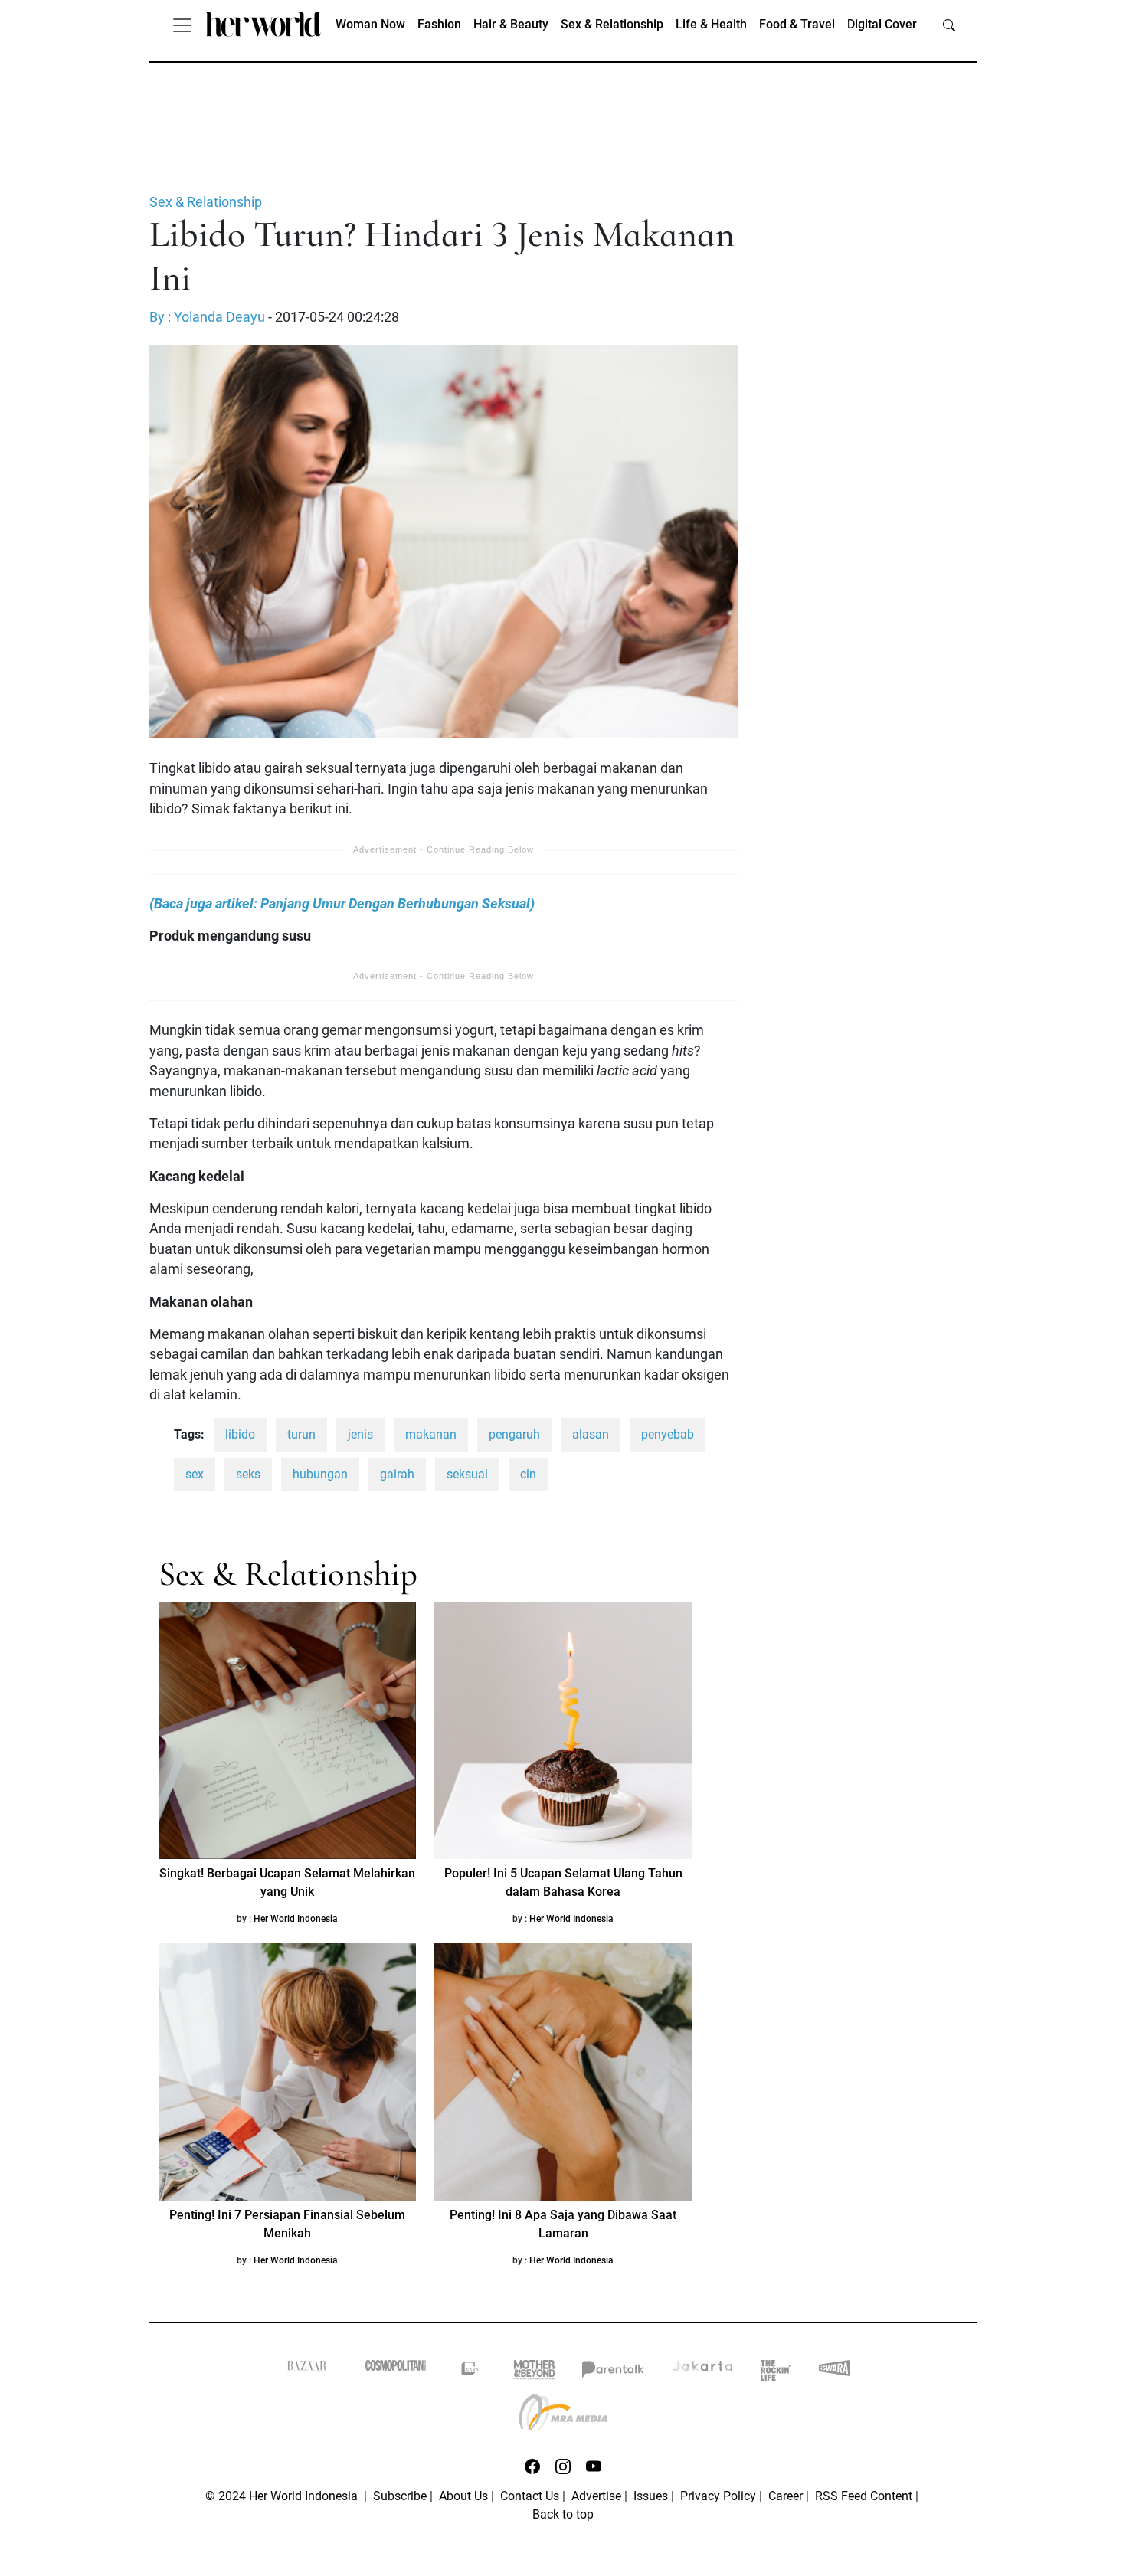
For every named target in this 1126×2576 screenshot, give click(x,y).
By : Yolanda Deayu (207, 317)
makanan (431, 1434)
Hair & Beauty (511, 24)
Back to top (563, 2514)
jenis (360, 1434)
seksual (467, 1474)
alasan (591, 1434)
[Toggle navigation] (182, 25)
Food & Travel (797, 24)
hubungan (320, 1474)
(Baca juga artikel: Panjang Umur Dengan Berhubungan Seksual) (342, 904)
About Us (463, 2496)
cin (528, 1474)
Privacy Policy (718, 2496)
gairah (397, 1474)
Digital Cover (882, 24)
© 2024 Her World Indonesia (283, 2496)
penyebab (668, 1434)
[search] (949, 25)
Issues (651, 2496)
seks (248, 1474)
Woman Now (370, 24)
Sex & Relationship (612, 24)
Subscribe (400, 2496)
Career (786, 2496)
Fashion (439, 24)
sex (195, 1474)
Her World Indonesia (296, 1919)
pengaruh (514, 1434)
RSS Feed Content (864, 2496)
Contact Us (530, 2496)
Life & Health (711, 24)
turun (301, 1434)
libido (240, 1434)
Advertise (596, 2496)
